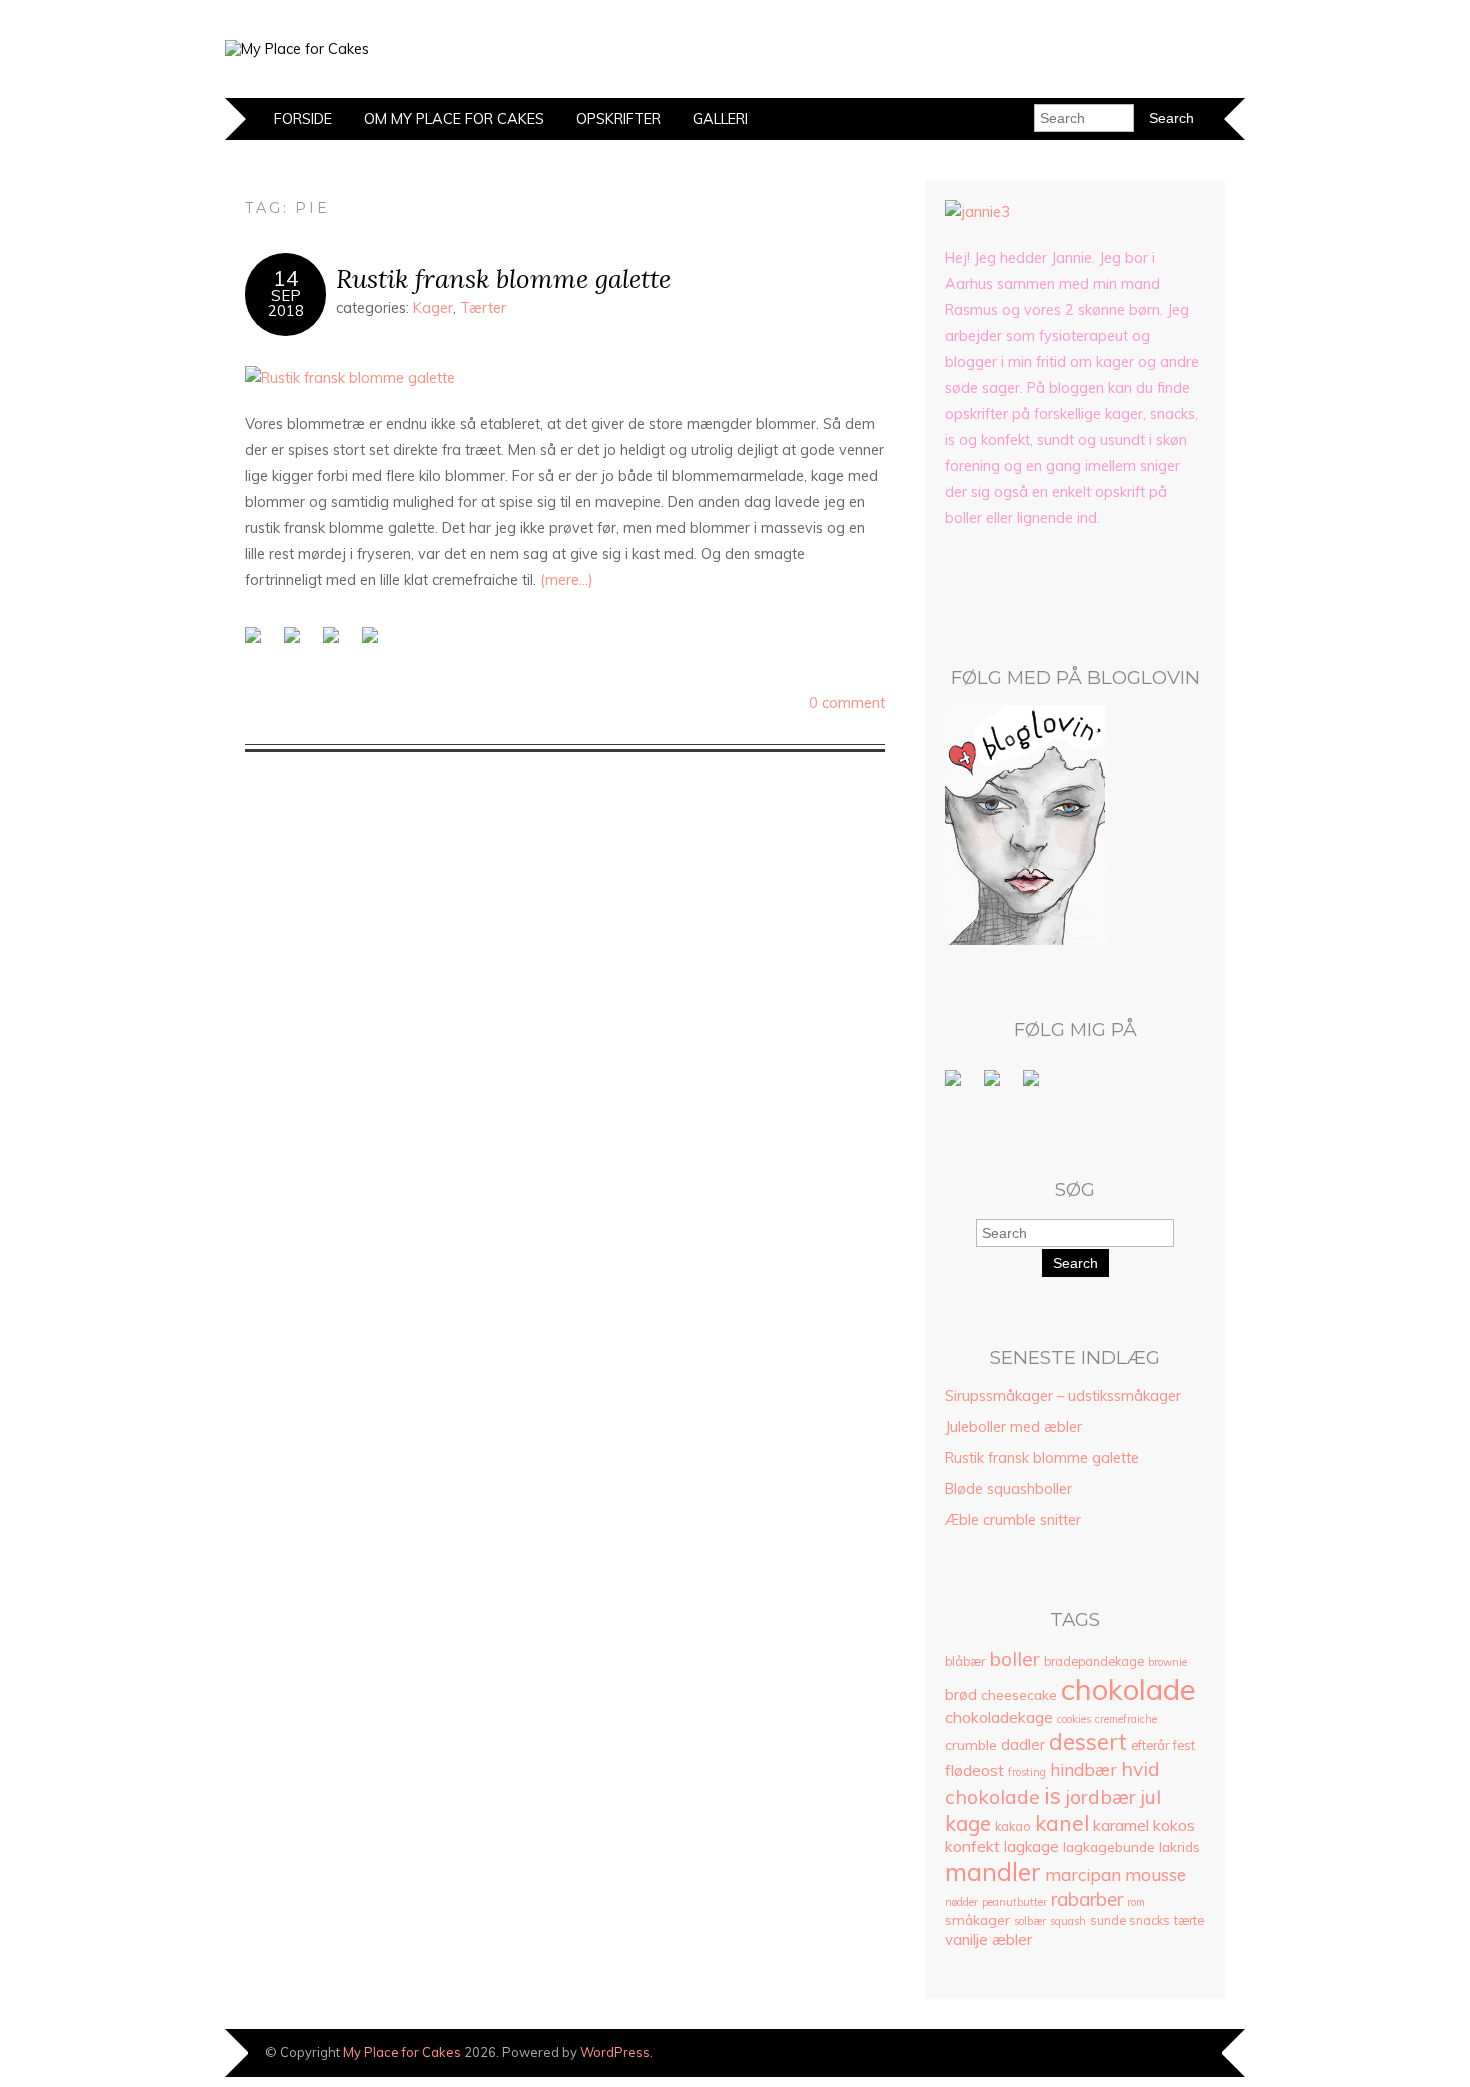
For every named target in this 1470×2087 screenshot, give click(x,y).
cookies (1074, 1719)
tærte (1189, 1920)
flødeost (974, 1770)
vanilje (966, 1939)
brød (961, 1694)
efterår (1150, 1745)
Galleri (720, 119)
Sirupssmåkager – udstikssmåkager (1063, 1396)
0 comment (847, 703)
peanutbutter (1014, 1902)
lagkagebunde (1109, 1846)
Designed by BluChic (1177, 2051)
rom (1136, 1902)
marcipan (1083, 1874)
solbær (1030, 1921)
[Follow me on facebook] (957, 1082)
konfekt (972, 1846)
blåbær (965, 1661)
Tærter (483, 308)
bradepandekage (1094, 1661)
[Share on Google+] (335, 639)
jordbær (1100, 1796)
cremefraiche (1126, 1719)
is (1052, 1795)
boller (1014, 1658)
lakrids (1179, 1846)
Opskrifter (618, 119)
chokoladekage (999, 1717)
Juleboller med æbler (1013, 1427)
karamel (1121, 1825)
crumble (971, 1744)
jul (1150, 1796)
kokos (1174, 1825)
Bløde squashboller (1008, 1489)
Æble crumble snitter (1013, 1520)
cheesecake (1019, 1694)
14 (286, 278)
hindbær (1083, 1769)
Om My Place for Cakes (454, 119)
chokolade (1128, 1689)
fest (1184, 1745)
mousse (1155, 1874)
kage (968, 1823)
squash (1068, 1921)
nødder (961, 1902)
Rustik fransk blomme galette (503, 278)
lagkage (1031, 1846)
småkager (977, 1919)
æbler (1012, 1939)
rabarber (1087, 1899)
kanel (1062, 1823)
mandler (993, 1871)
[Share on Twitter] (296, 639)
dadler (1023, 1744)
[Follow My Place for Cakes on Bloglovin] (1025, 940)
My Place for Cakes (402, 2052)
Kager (433, 308)
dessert (1088, 1741)
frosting (1027, 1772)
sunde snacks (1130, 1920)
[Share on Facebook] (257, 639)
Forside (303, 119)
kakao (1013, 1826)
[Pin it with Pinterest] (374, 639)
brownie (1167, 1662)
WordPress (615, 2052)
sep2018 (286, 303)
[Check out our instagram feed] (1035, 1082)
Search (1075, 1263)
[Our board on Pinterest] (996, 1082)
